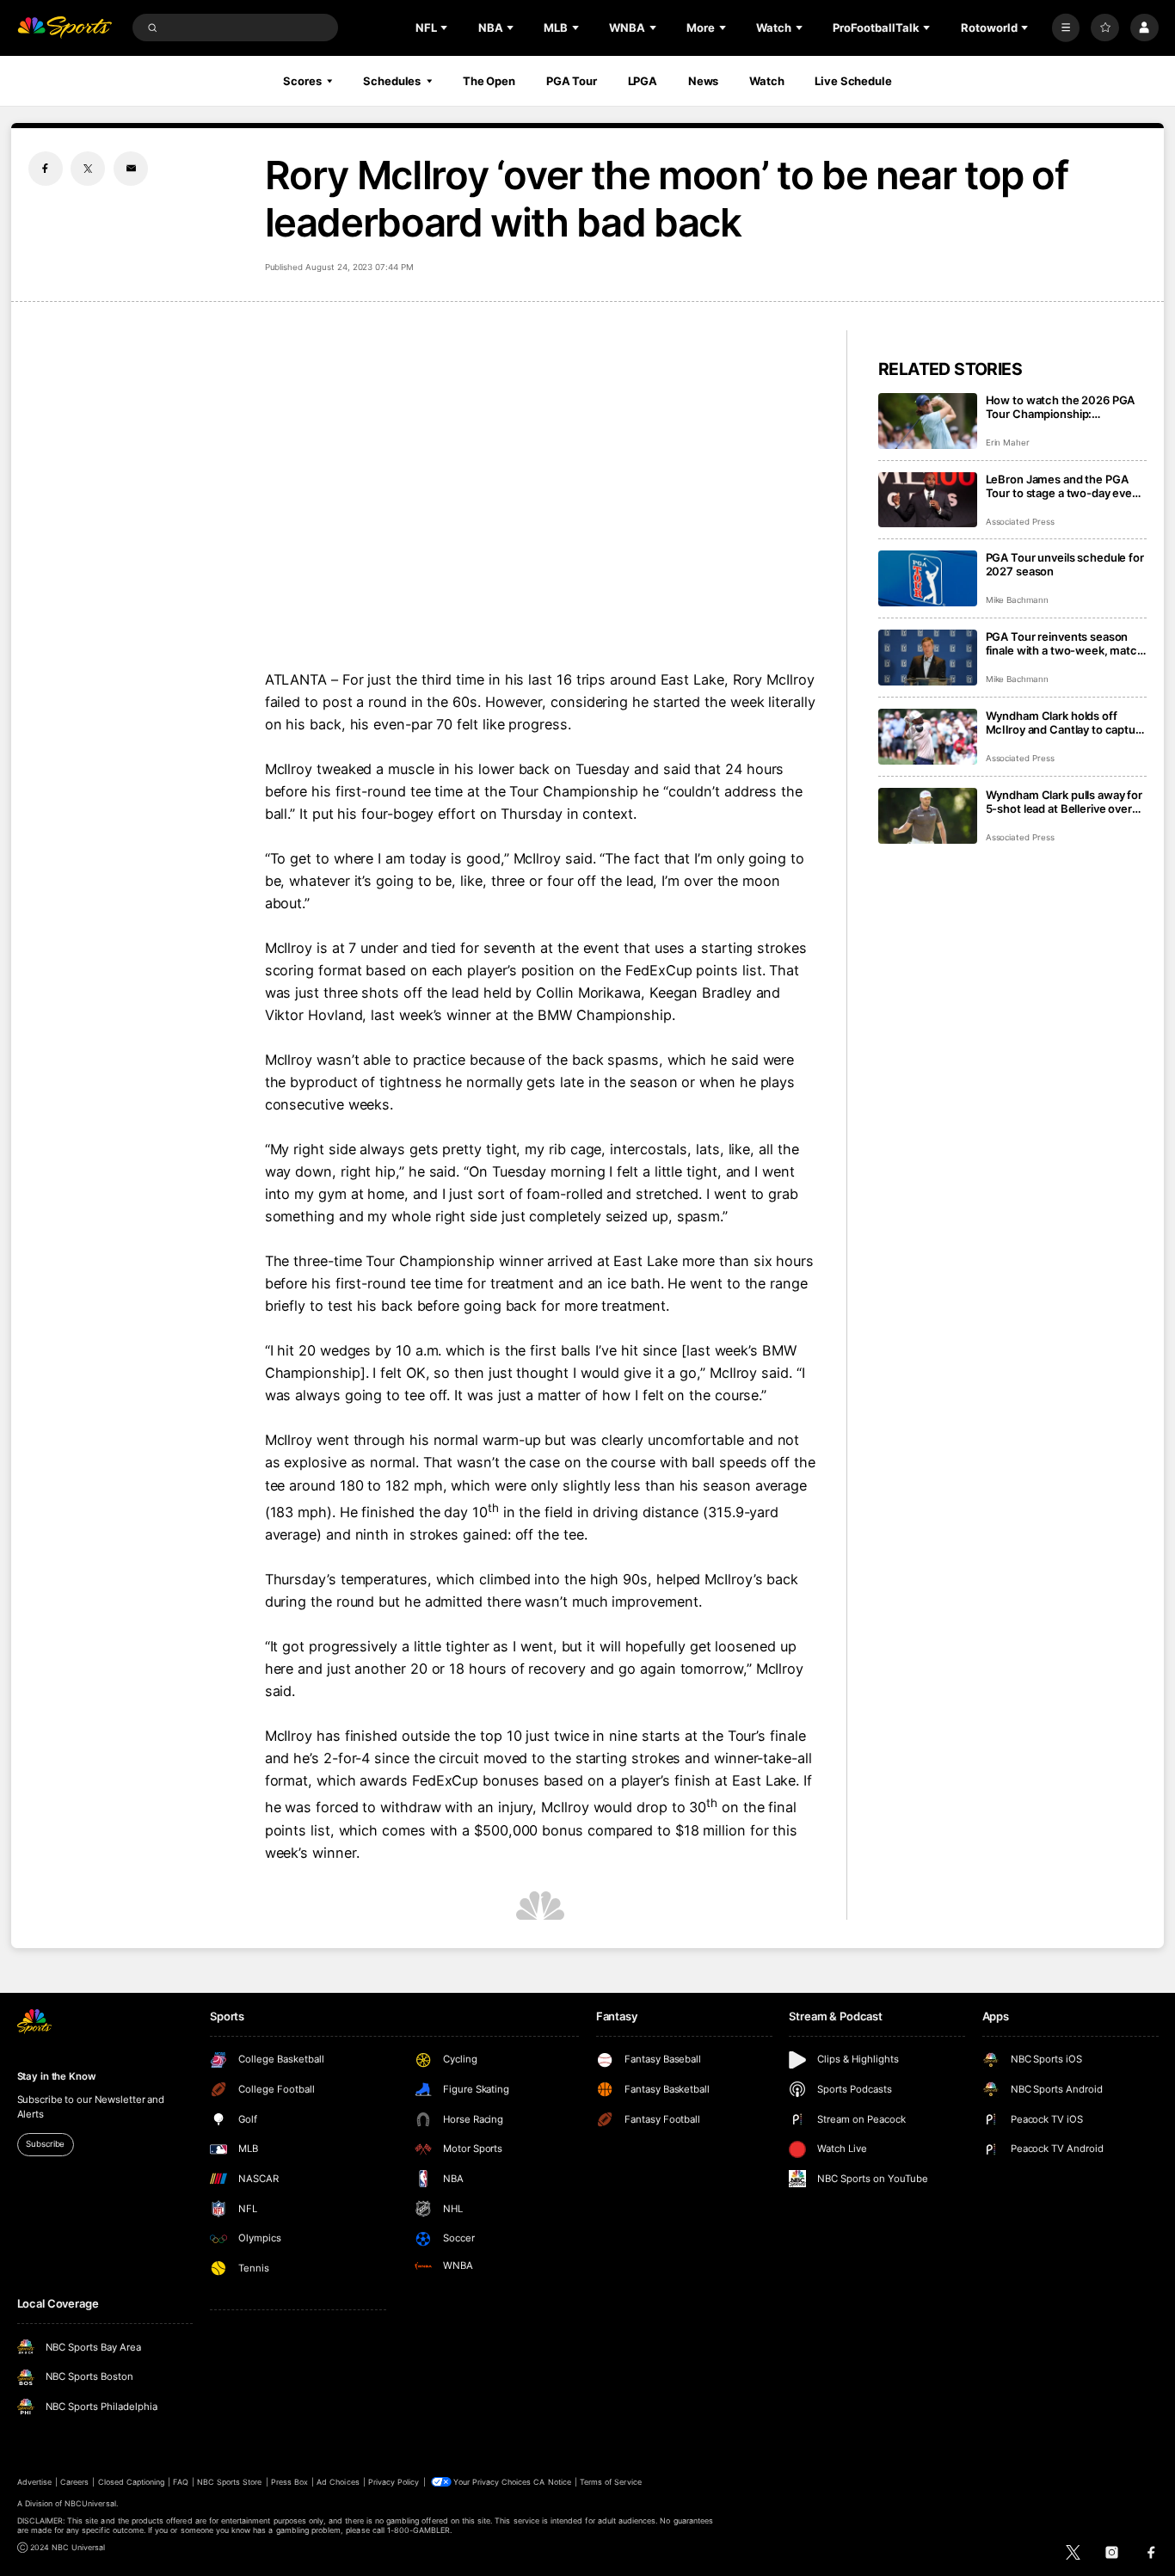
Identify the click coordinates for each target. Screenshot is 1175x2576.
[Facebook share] (46, 169)
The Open (489, 81)
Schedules (392, 81)
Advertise (34, 2482)
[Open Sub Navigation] (446, 28)
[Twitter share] (88, 169)
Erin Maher (1008, 443)
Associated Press (1020, 522)
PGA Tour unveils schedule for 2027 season (1065, 564)
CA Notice (552, 2482)
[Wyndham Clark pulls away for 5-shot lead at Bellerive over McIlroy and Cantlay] (928, 816)
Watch (766, 81)
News (704, 81)
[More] (1066, 28)
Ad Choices (338, 2482)
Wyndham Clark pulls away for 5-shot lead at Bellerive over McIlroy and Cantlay (1064, 802)
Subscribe (45, 2144)
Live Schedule (853, 81)
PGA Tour (572, 81)
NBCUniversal (90, 2503)
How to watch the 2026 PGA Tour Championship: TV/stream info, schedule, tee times (1064, 407)
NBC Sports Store (230, 2482)
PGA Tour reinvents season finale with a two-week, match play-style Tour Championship (1065, 643)
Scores (302, 81)
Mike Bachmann (1017, 600)
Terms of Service (611, 2482)
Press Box (289, 2482)
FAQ (180, 2482)
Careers (74, 2482)
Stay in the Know (57, 2076)
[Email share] (131, 169)
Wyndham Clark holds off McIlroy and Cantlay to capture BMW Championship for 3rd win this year (1066, 722)
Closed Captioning (132, 2482)
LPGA (643, 81)
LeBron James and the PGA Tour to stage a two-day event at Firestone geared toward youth (1064, 486)
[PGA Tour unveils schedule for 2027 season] (928, 578)
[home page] (65, 28)
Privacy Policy (394, 2482)
